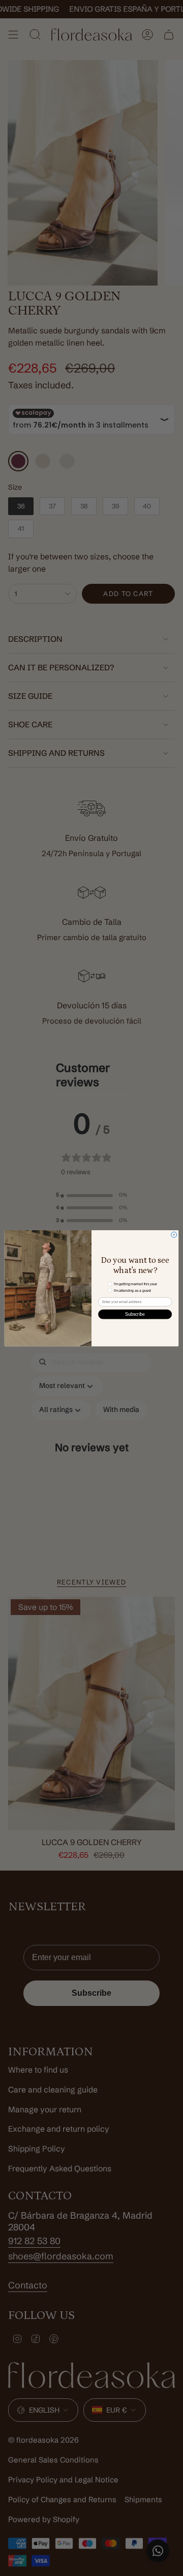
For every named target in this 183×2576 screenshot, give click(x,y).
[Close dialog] (174, 1235)
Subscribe (135, 1314)
